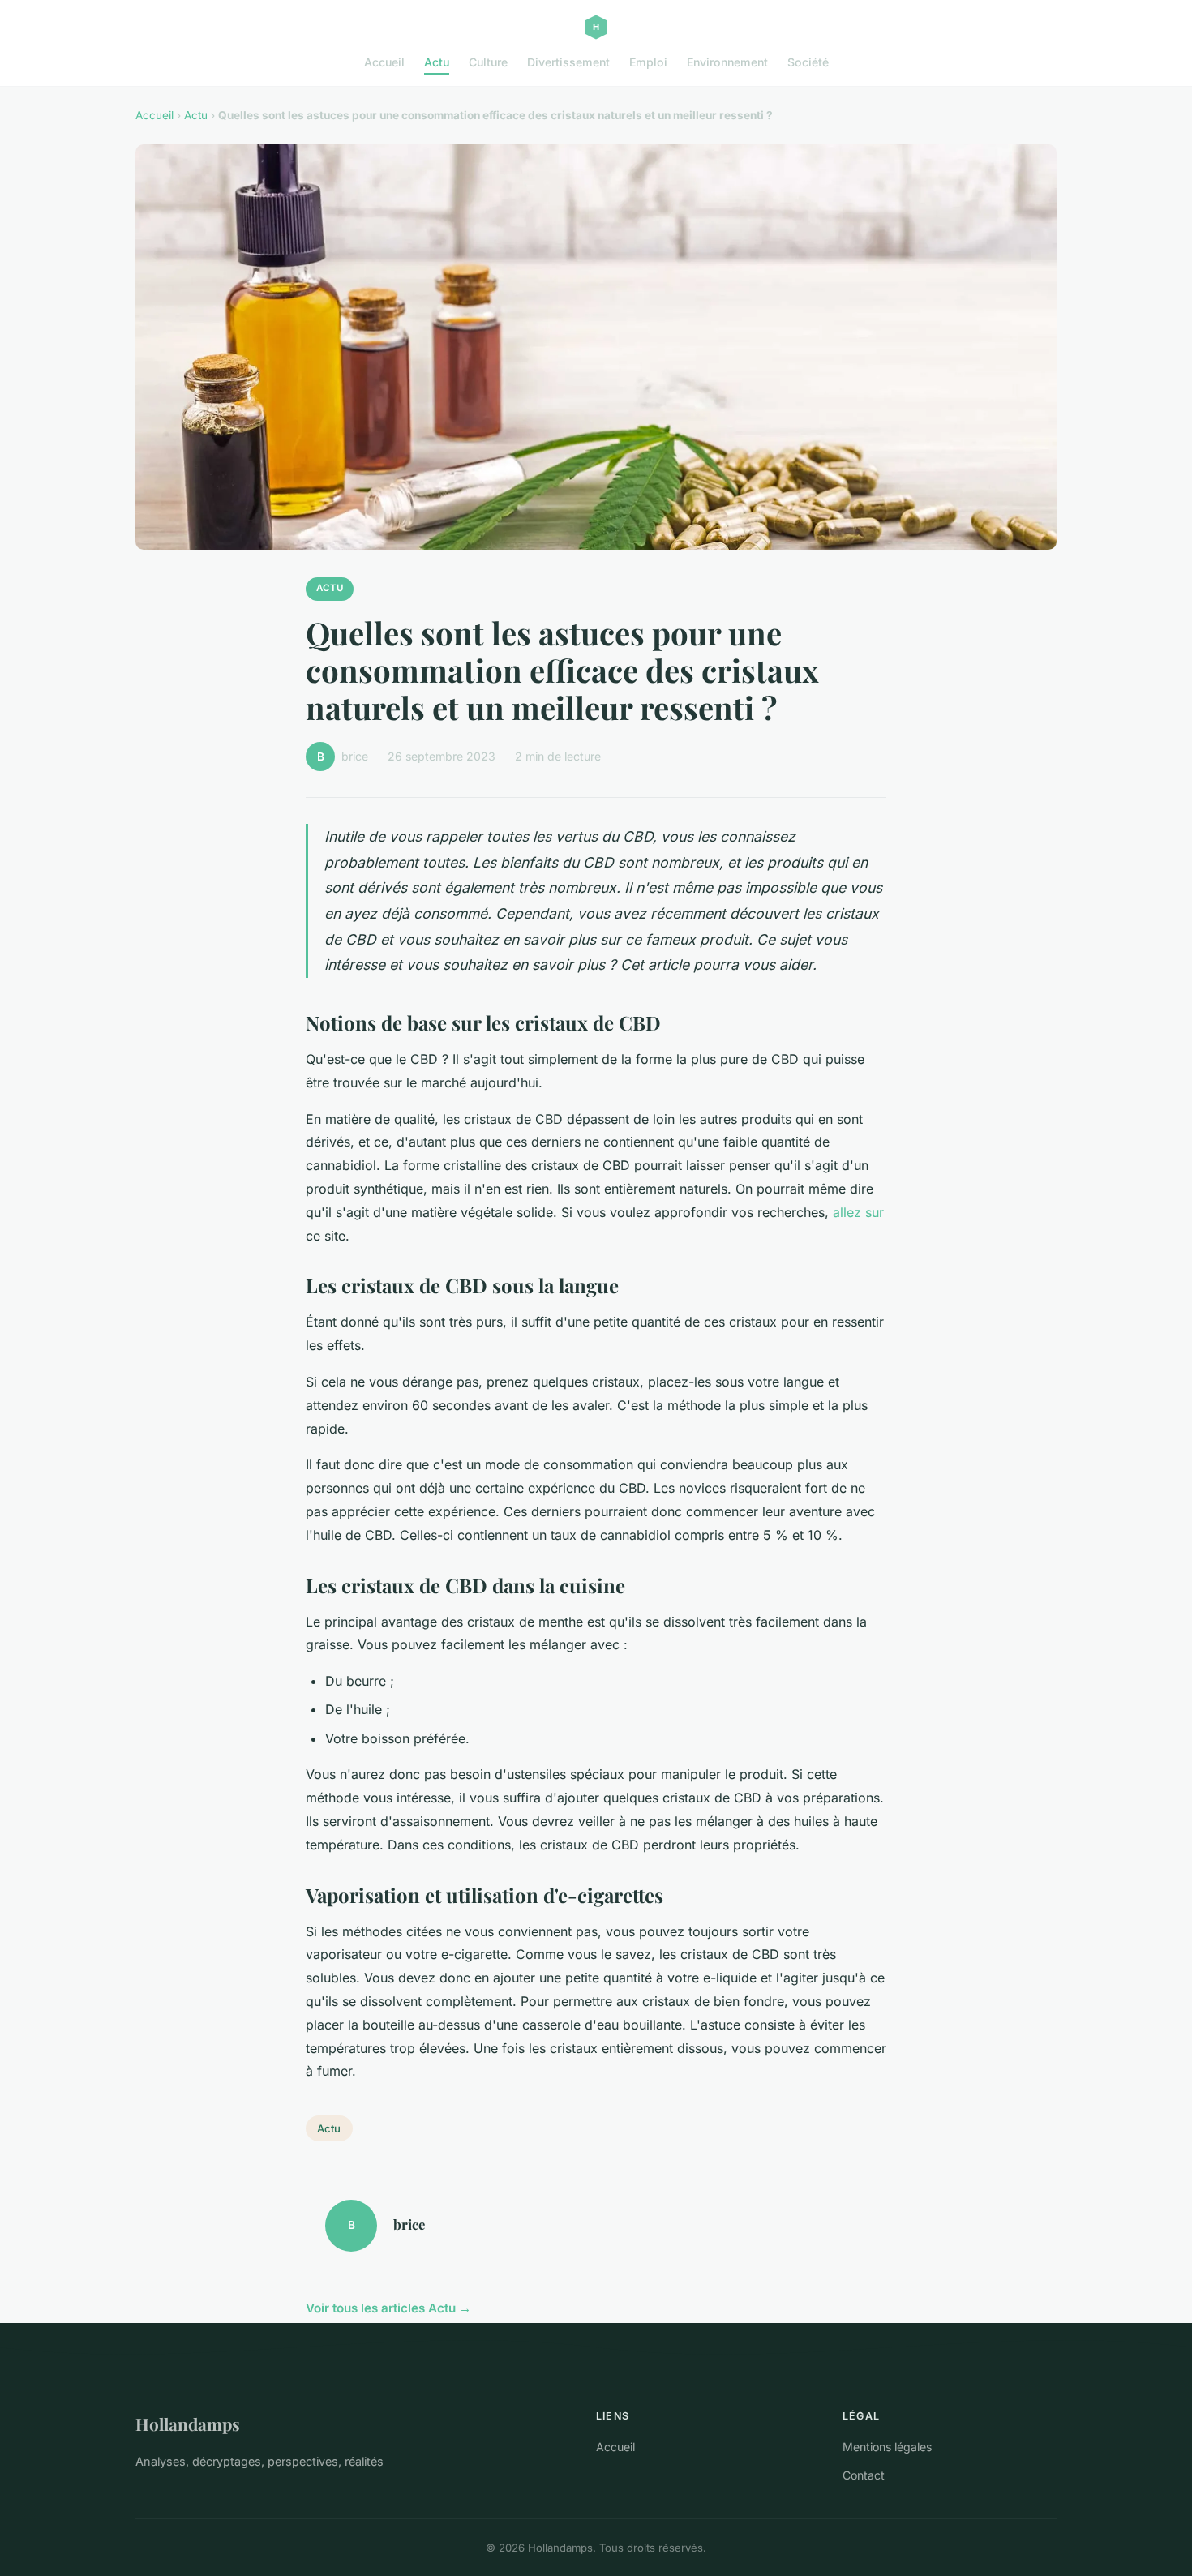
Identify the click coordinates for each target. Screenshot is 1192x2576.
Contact (864, 2475)
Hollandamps (188, 2424)
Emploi (648, 62)
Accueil (384, 62)
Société (808, 62)
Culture (488, 62)
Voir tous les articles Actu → (388, 2308)
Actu (437, 62)
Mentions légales (887, 2447)
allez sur (858, 1212)
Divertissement (568, 62)
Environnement (727, 62)
